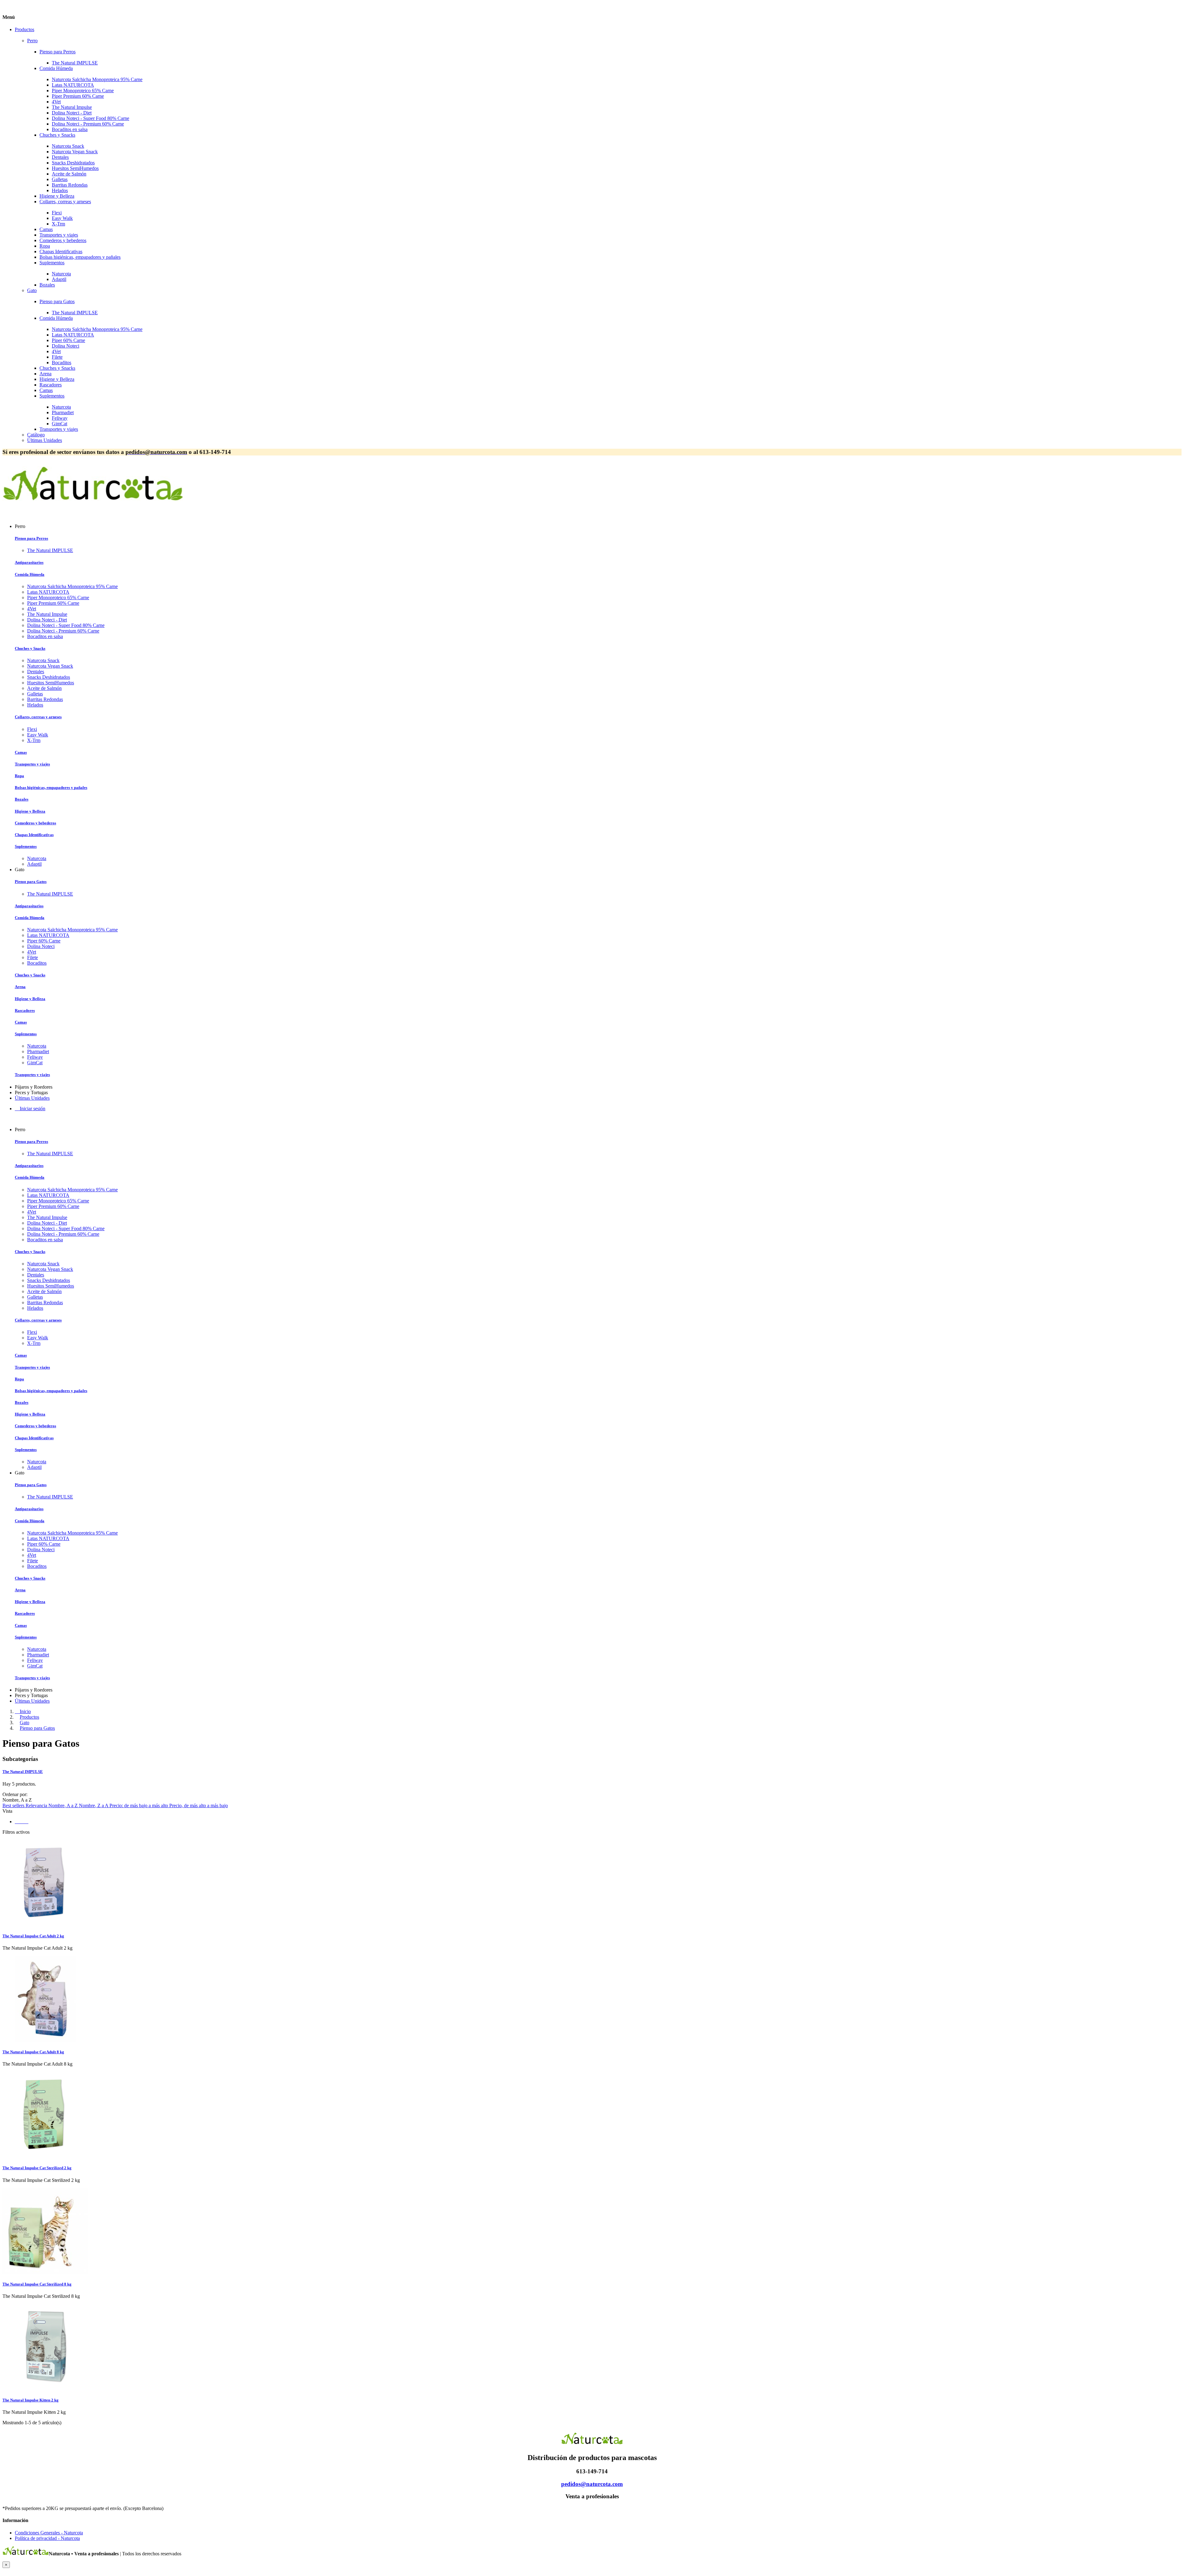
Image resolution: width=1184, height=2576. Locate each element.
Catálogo (36, 435)
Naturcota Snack (68, 146)
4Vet (56, 102)
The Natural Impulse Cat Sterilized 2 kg (37, 2168)
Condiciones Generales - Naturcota (49, 2533)
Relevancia (37, 1805)
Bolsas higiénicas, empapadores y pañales (80, 257)
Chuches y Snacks (57, 135)
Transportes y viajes (59, 235)
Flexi (57, 213)
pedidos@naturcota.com (592, 2484)
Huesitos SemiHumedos (75, 168)
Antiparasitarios (29, 562)
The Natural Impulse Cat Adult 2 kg (33, 1936)
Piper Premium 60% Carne (78, 96)
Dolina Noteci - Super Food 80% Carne (90, 118)
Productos (25, 29)
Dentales (60, 157)
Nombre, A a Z (64, 1805)
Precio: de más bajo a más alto (139, 1805)
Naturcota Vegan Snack (75, 152)
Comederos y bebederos (63, 240)
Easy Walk (62, 218)
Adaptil (59, 279)
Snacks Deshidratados (73, 163)
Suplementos (52, 263)
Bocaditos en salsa (70, 129)
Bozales (47, 285)
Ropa (45, 246)
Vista (7, 1811)
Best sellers (14, 1805)
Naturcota (61, 274)
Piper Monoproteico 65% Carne (83, 91)
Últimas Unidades (45, 440)
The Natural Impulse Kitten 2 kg (31, 2400)
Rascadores (51, 385)
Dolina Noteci (66, 346)
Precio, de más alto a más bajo (199, 1805)
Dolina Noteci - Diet (72, 113)
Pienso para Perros (58, 52)
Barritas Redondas (70, 185)
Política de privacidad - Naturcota (47, 2538)
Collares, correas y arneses (65, 202)
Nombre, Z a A (94, 1805)
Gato (32, 290)
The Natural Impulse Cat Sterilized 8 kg (37, 2284)
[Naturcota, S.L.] (93, 505)
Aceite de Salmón (69, 174)
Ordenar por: (15, 1794)
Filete (57, 357)
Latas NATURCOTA (73, 85)
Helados (60, 190)
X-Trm (58, 224)
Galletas (60, 179)
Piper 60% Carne (68, 340)
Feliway (60, 418)
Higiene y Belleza (57, 196)
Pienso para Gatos (57, 301)
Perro (32, 41)
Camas (46, 229)
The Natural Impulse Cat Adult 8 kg (33, 2052)
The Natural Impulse (72, 107)
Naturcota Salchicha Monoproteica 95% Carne (97, 79)
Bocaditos (62, 363)
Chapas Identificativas (61, 251)
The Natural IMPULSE (75, 63)
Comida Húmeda (56, 68)
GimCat (60, 424)
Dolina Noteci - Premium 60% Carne (88, 124)
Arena (45, 374)
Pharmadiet (63, 412)
